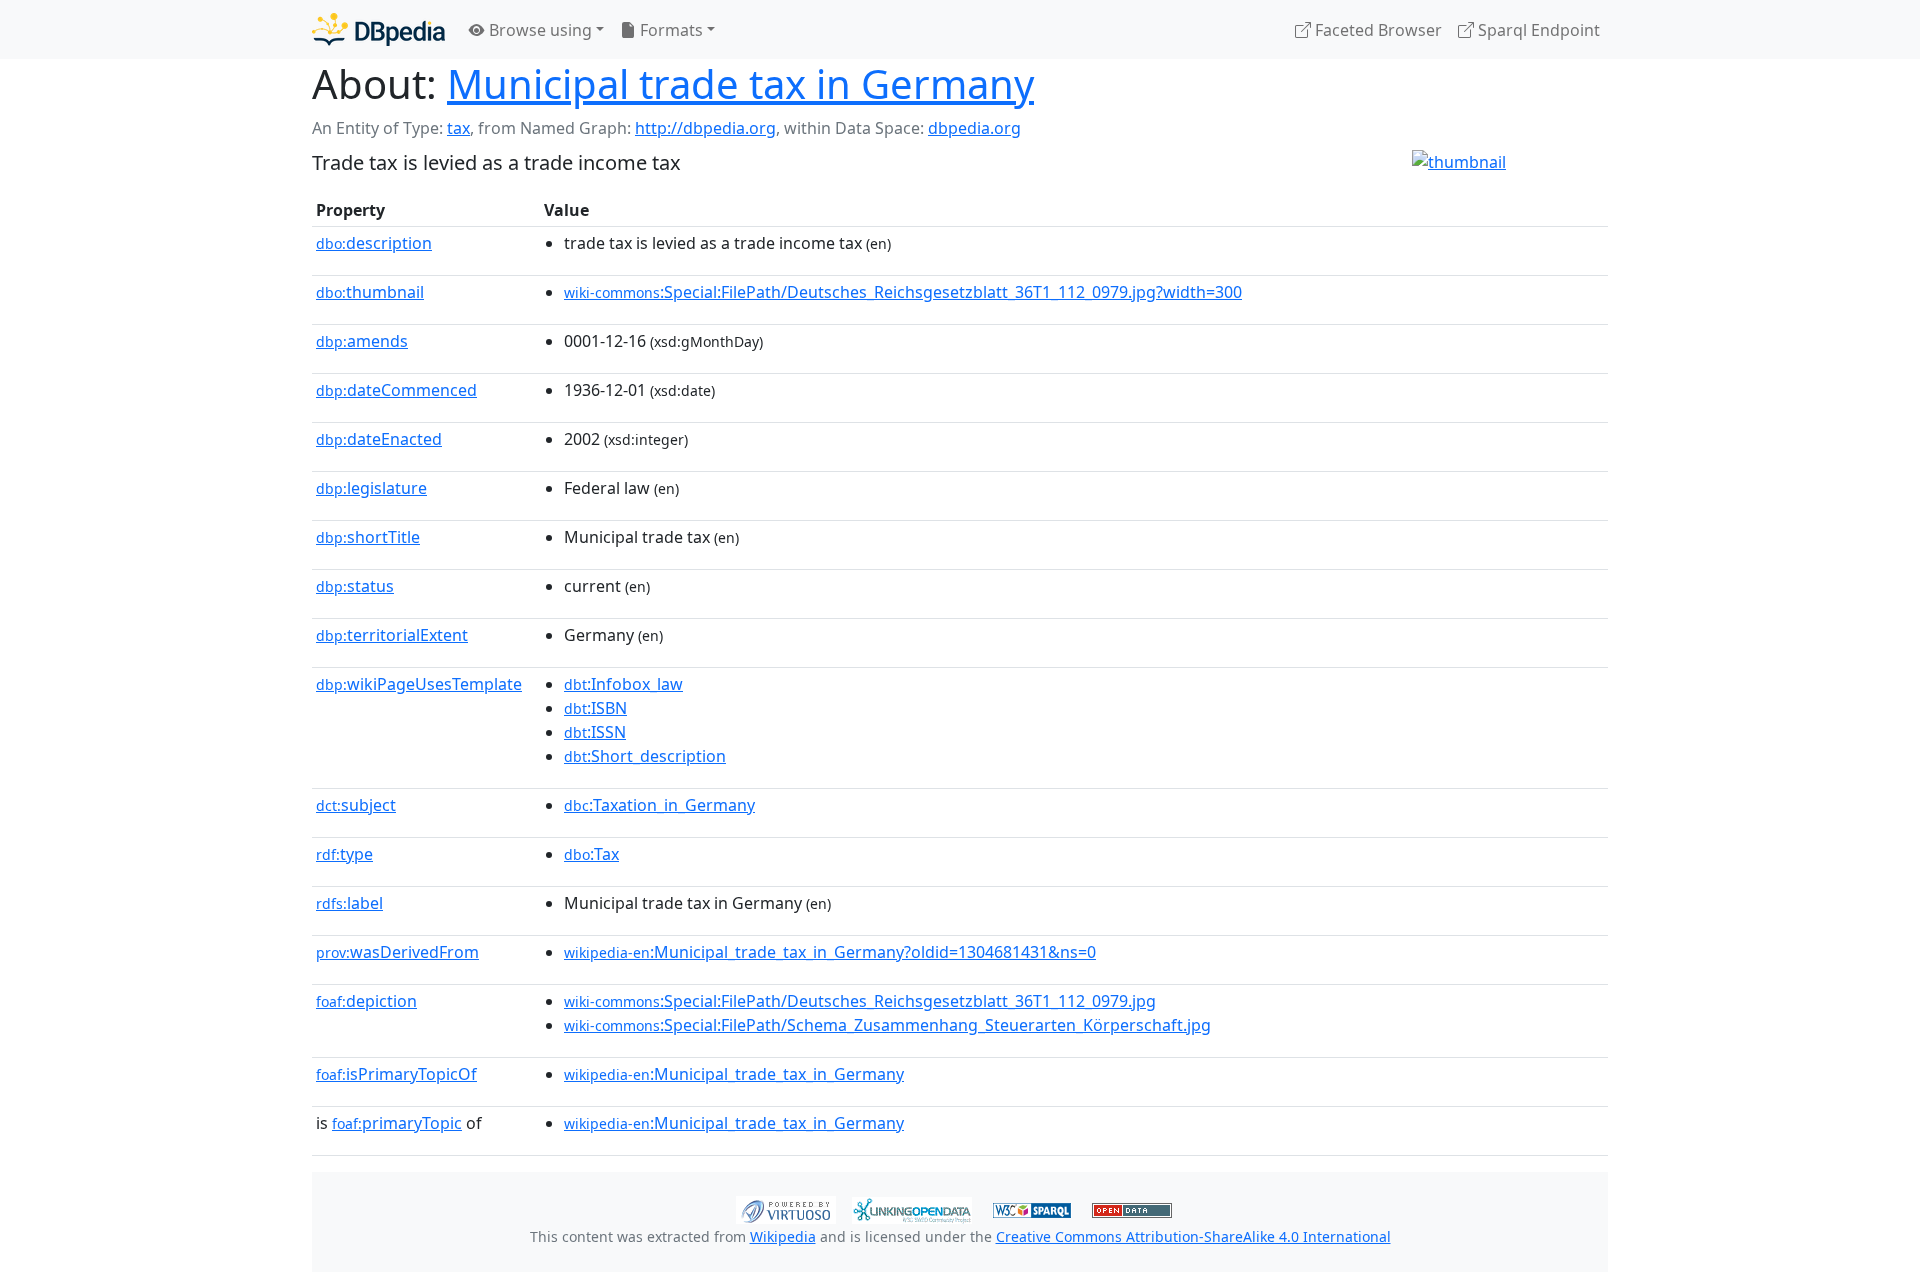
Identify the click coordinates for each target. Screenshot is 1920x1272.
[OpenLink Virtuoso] (786, 1208)
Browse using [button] (538, 30)
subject (356, 805)
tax (458, 128)
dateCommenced (396, 390)
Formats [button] (669, 30)
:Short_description (645, 756)
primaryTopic (397, 1123)
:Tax (591, 854)
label (349, 903)
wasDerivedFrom (397, 952)
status (355, 586)
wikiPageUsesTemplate (419, 684)
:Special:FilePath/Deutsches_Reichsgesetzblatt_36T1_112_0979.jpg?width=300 (903, 292)
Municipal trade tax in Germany (740, 83)
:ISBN (595, 708)
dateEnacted (379, 439)
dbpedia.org (974, 128)
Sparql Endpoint (1537, 30)
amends (362, 341)
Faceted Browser (1376, 30)
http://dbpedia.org (705, 128)
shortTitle (368, 537)
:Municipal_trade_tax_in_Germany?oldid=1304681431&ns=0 (830, 952)
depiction (366, 1001)
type (344, 854)
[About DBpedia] (378, 29)
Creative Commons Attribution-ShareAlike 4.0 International (1193, 1236)
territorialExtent (392, 635)
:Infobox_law (623, 684)
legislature (371, 488)
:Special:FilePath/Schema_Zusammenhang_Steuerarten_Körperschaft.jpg (887, 1025)
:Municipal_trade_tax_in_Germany (734, 1074)
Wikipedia (783, 1236)
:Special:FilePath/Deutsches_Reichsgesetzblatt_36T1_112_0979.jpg (860, 1001)
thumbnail (370, 292)
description (374, 243)
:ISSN (595, 732)
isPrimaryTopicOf (396, 1074)
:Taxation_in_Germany (659, 805)
